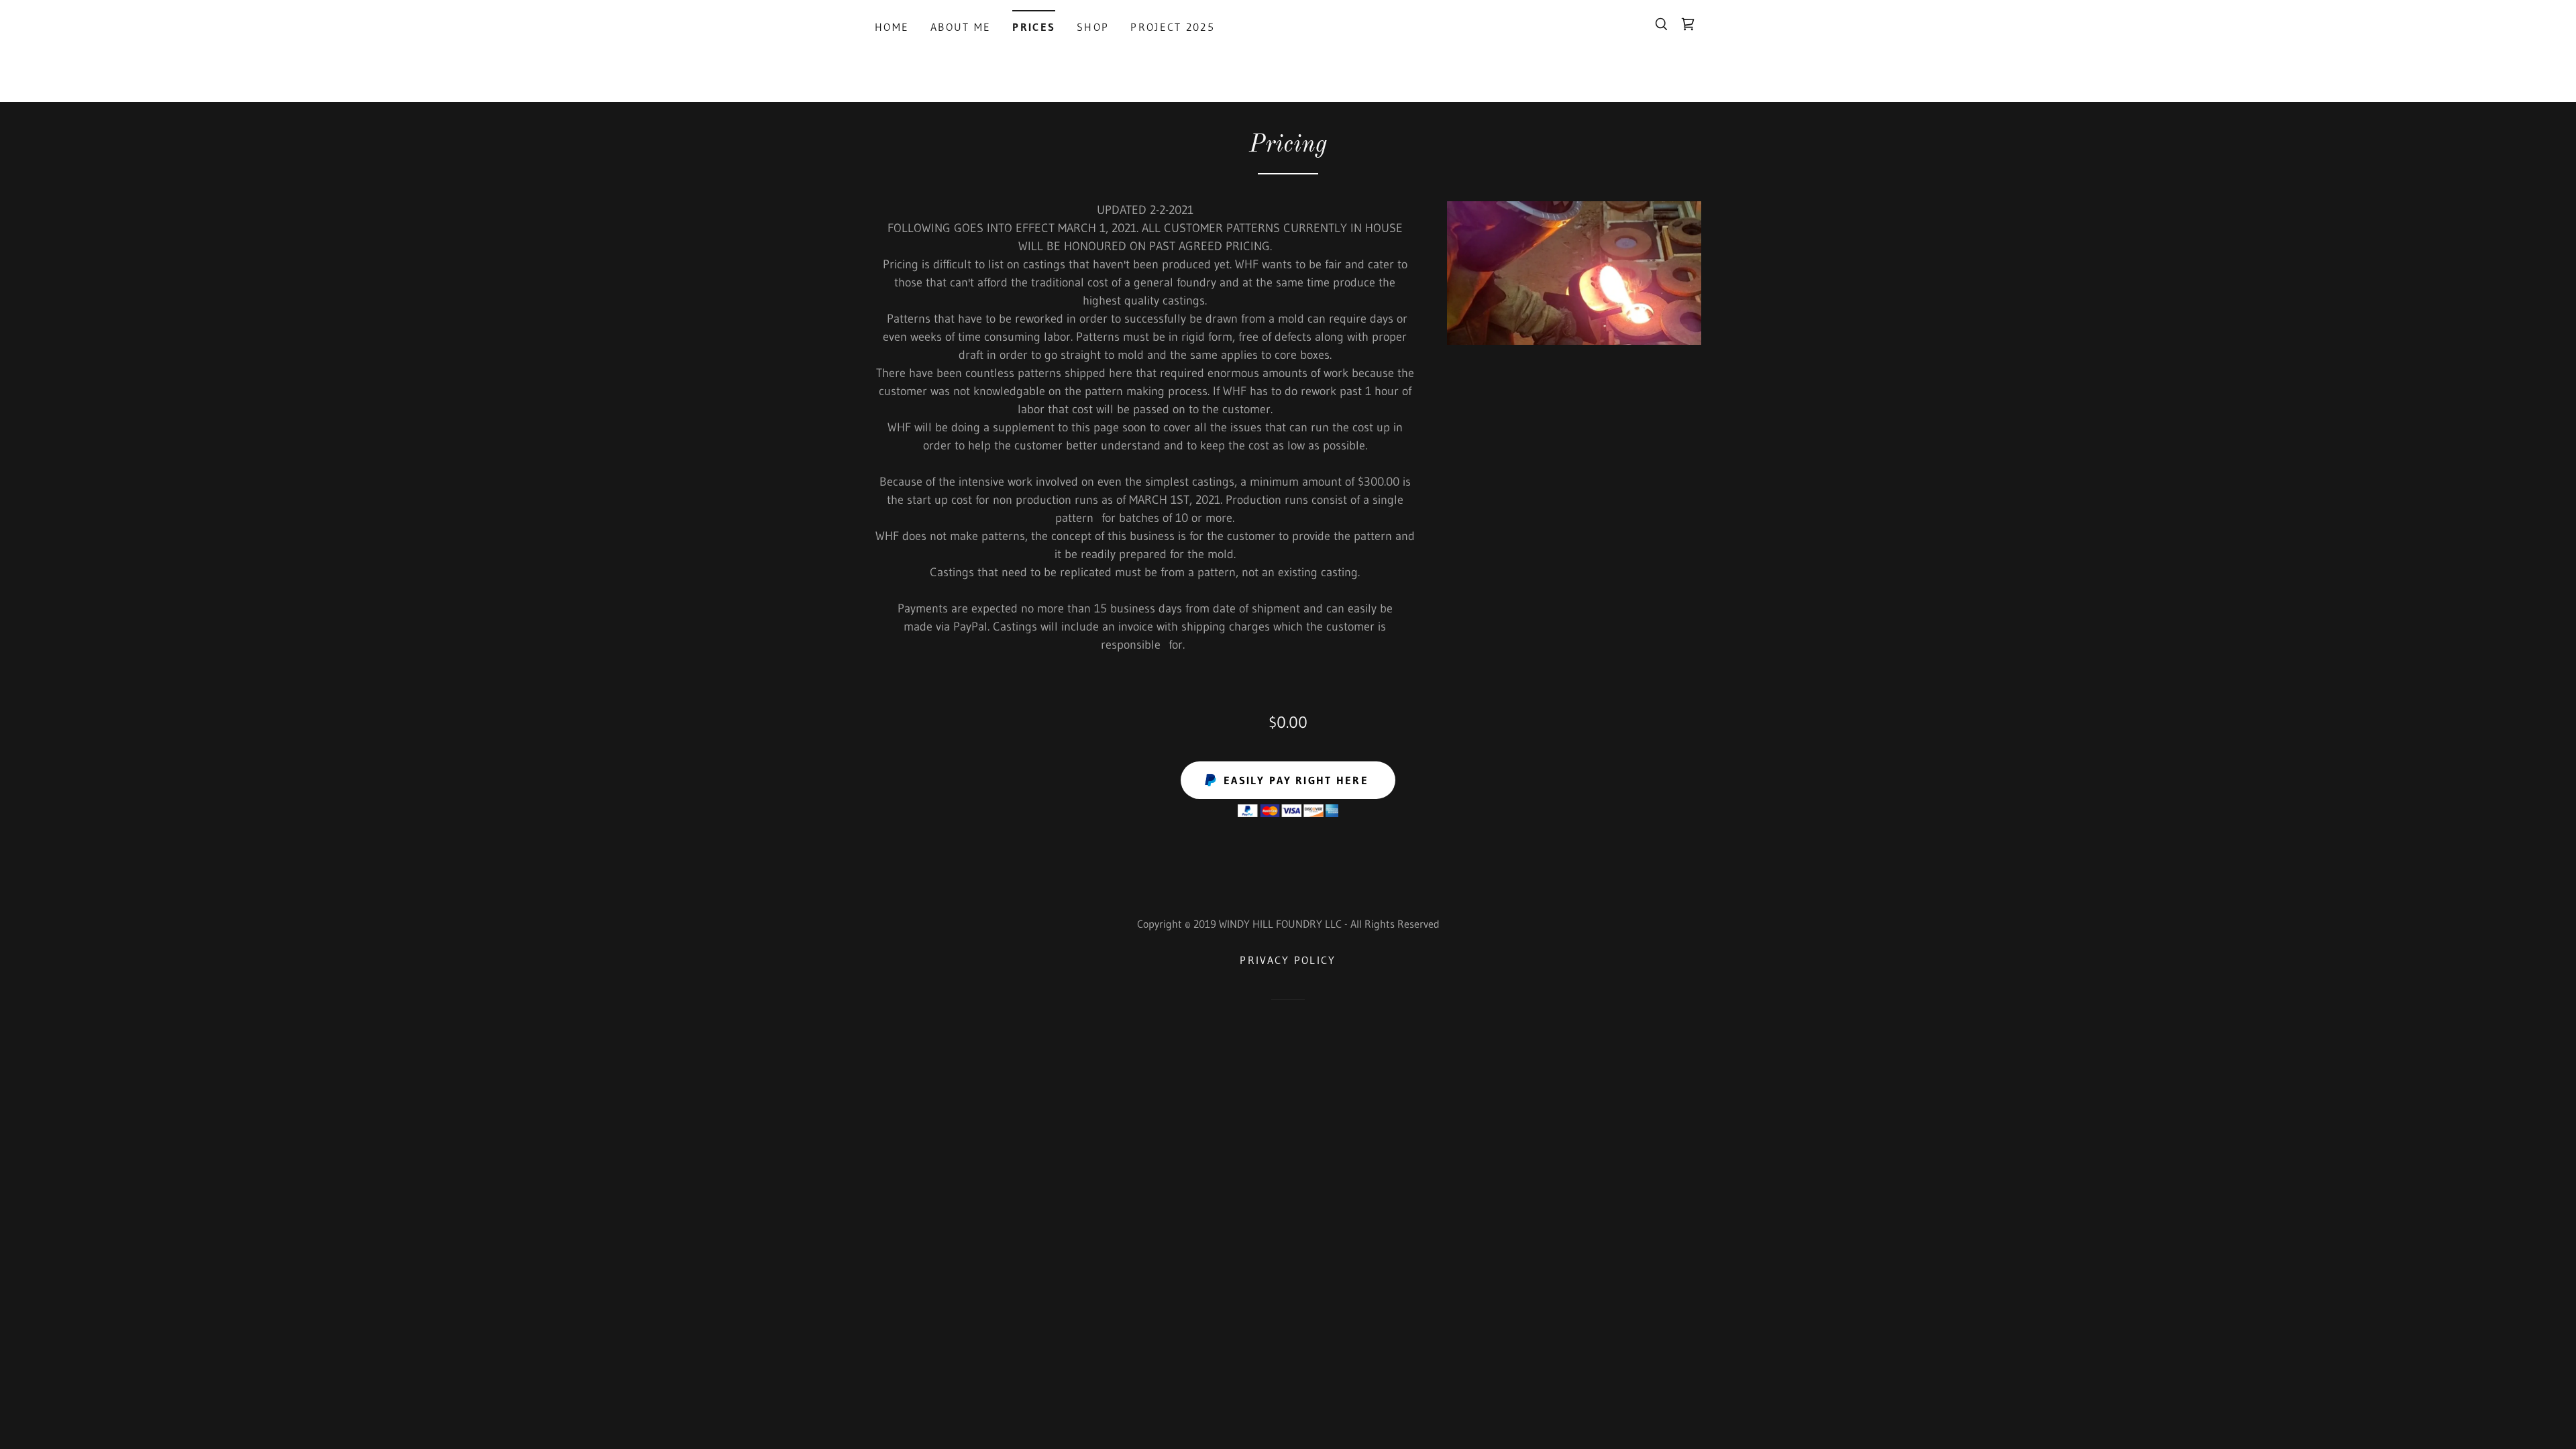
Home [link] (892, 27)
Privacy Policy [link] (1288, 960)
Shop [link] (1093, 27)
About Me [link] (961, 27)
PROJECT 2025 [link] (1172, 27)
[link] (1688, 24)
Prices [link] (1034, 27)
